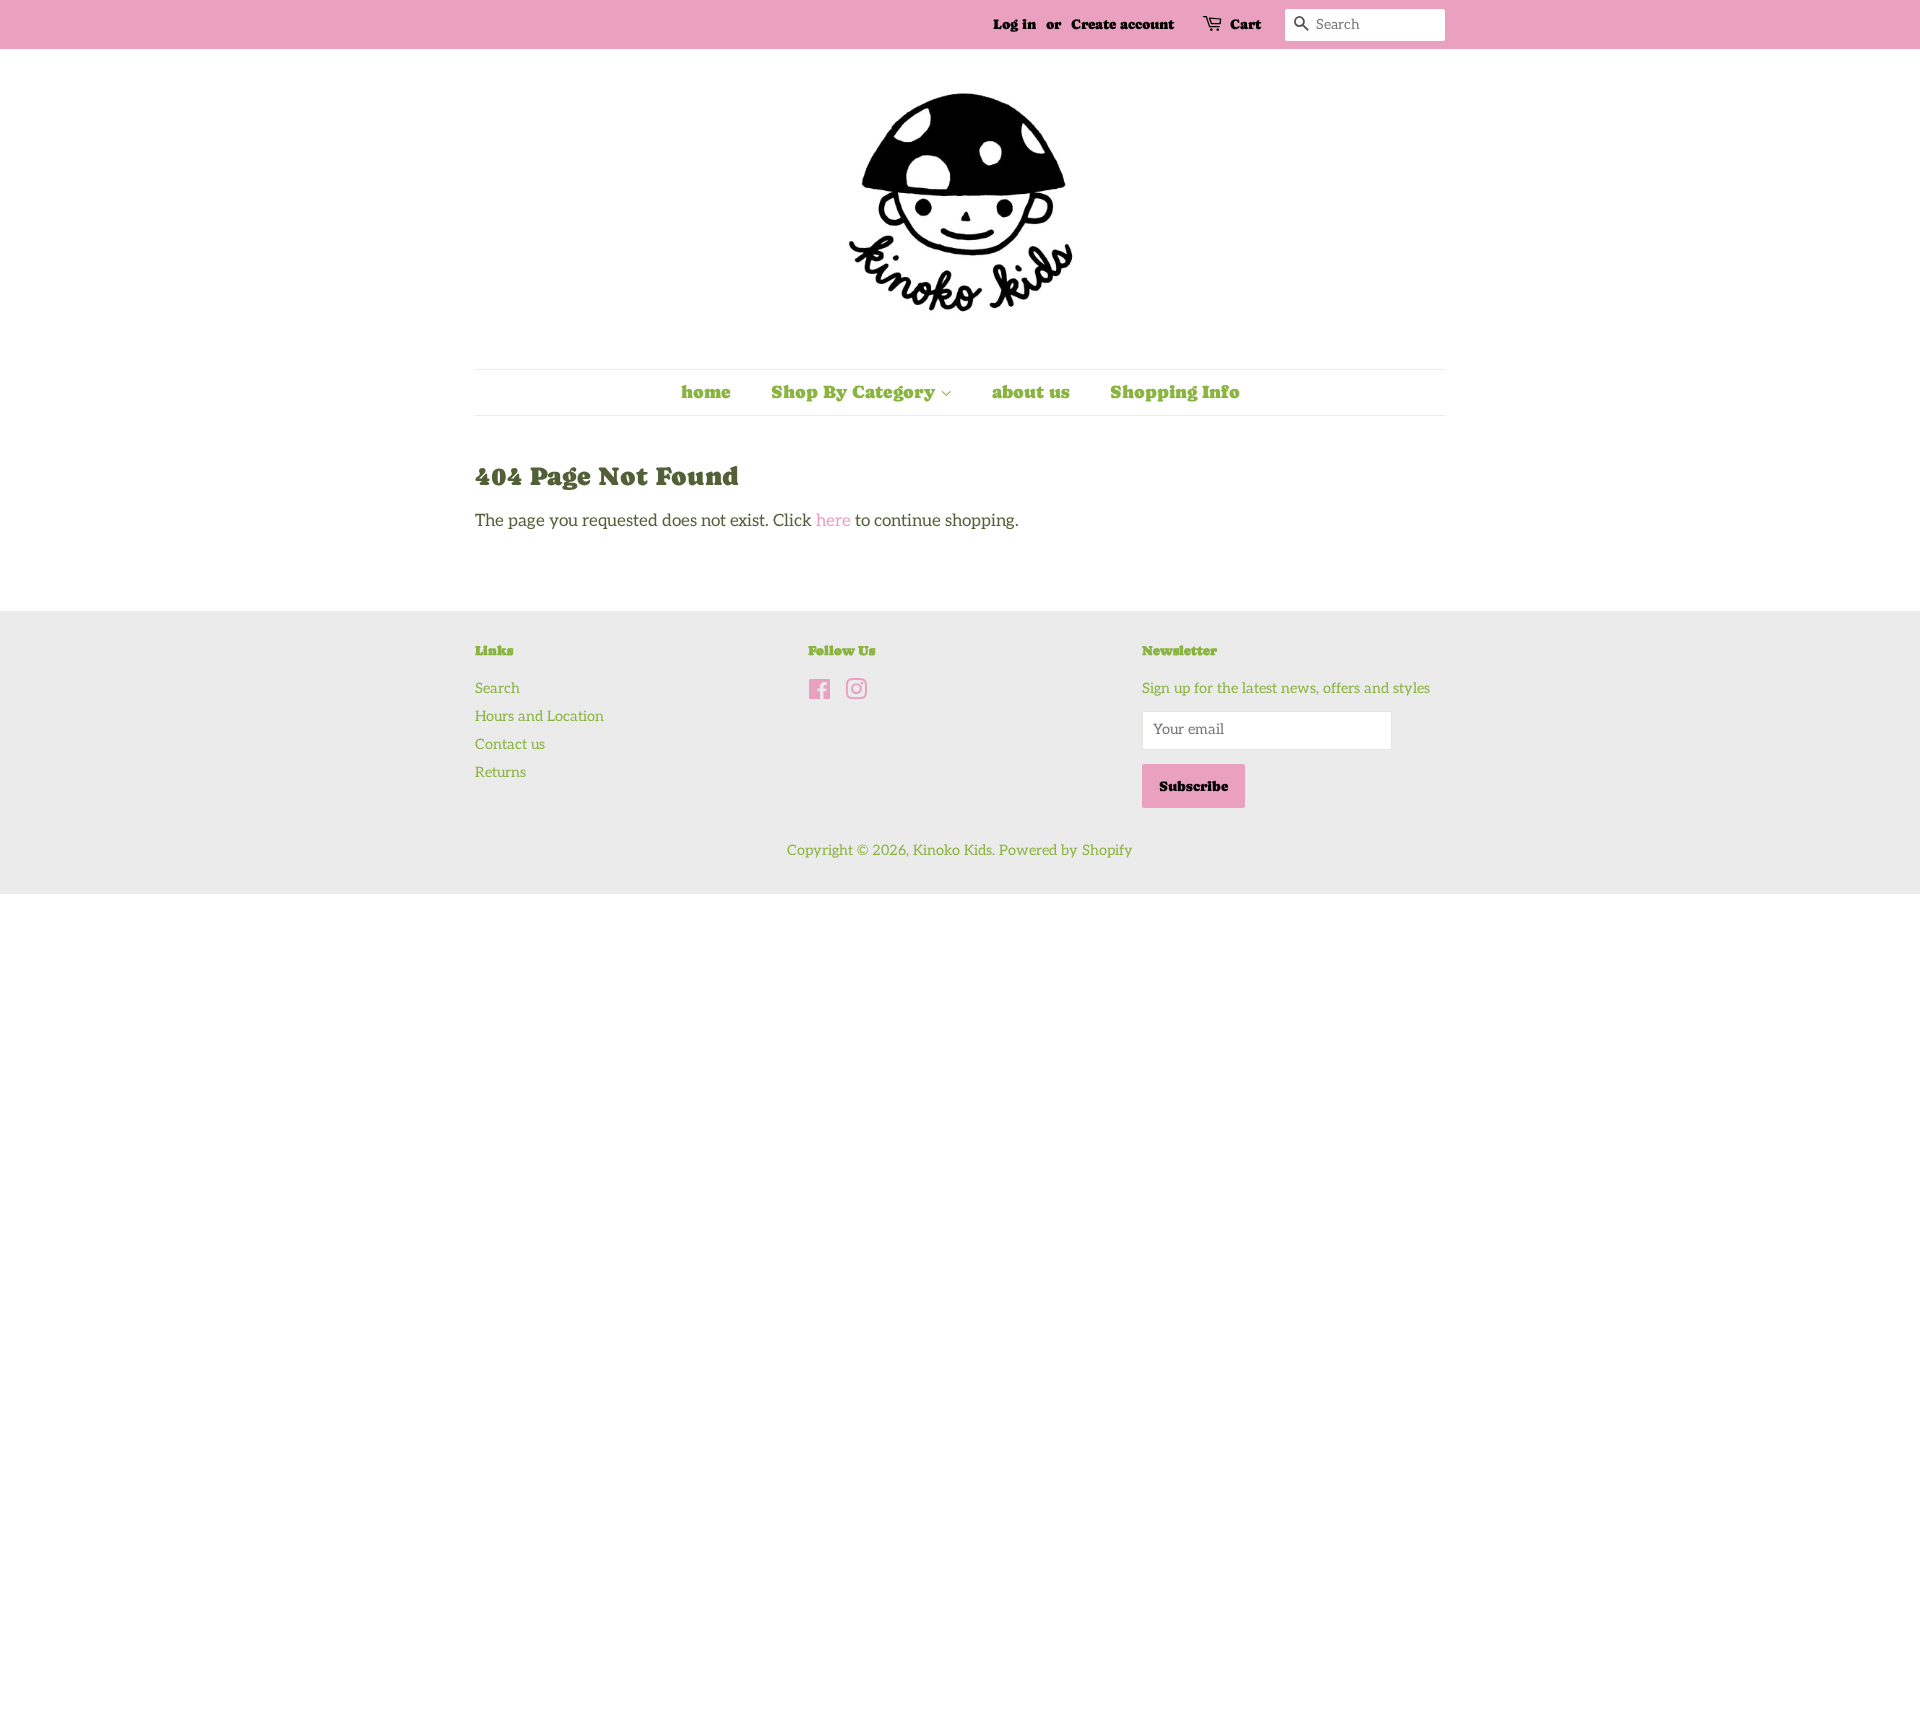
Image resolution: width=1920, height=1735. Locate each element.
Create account (1122, 24)
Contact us (510, 744)
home (706, 391)
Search (497, 688)
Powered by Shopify (1066, 850)
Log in (1014, 24)
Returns (500, 772)
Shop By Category (855, 391)
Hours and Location (539, 716)
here (833, 521)
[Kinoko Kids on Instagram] (856, 693)
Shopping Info (1175, 391)
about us (1031, 391)
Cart (1245, 24)
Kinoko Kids (952, 850)
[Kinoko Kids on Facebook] (819, 693)
